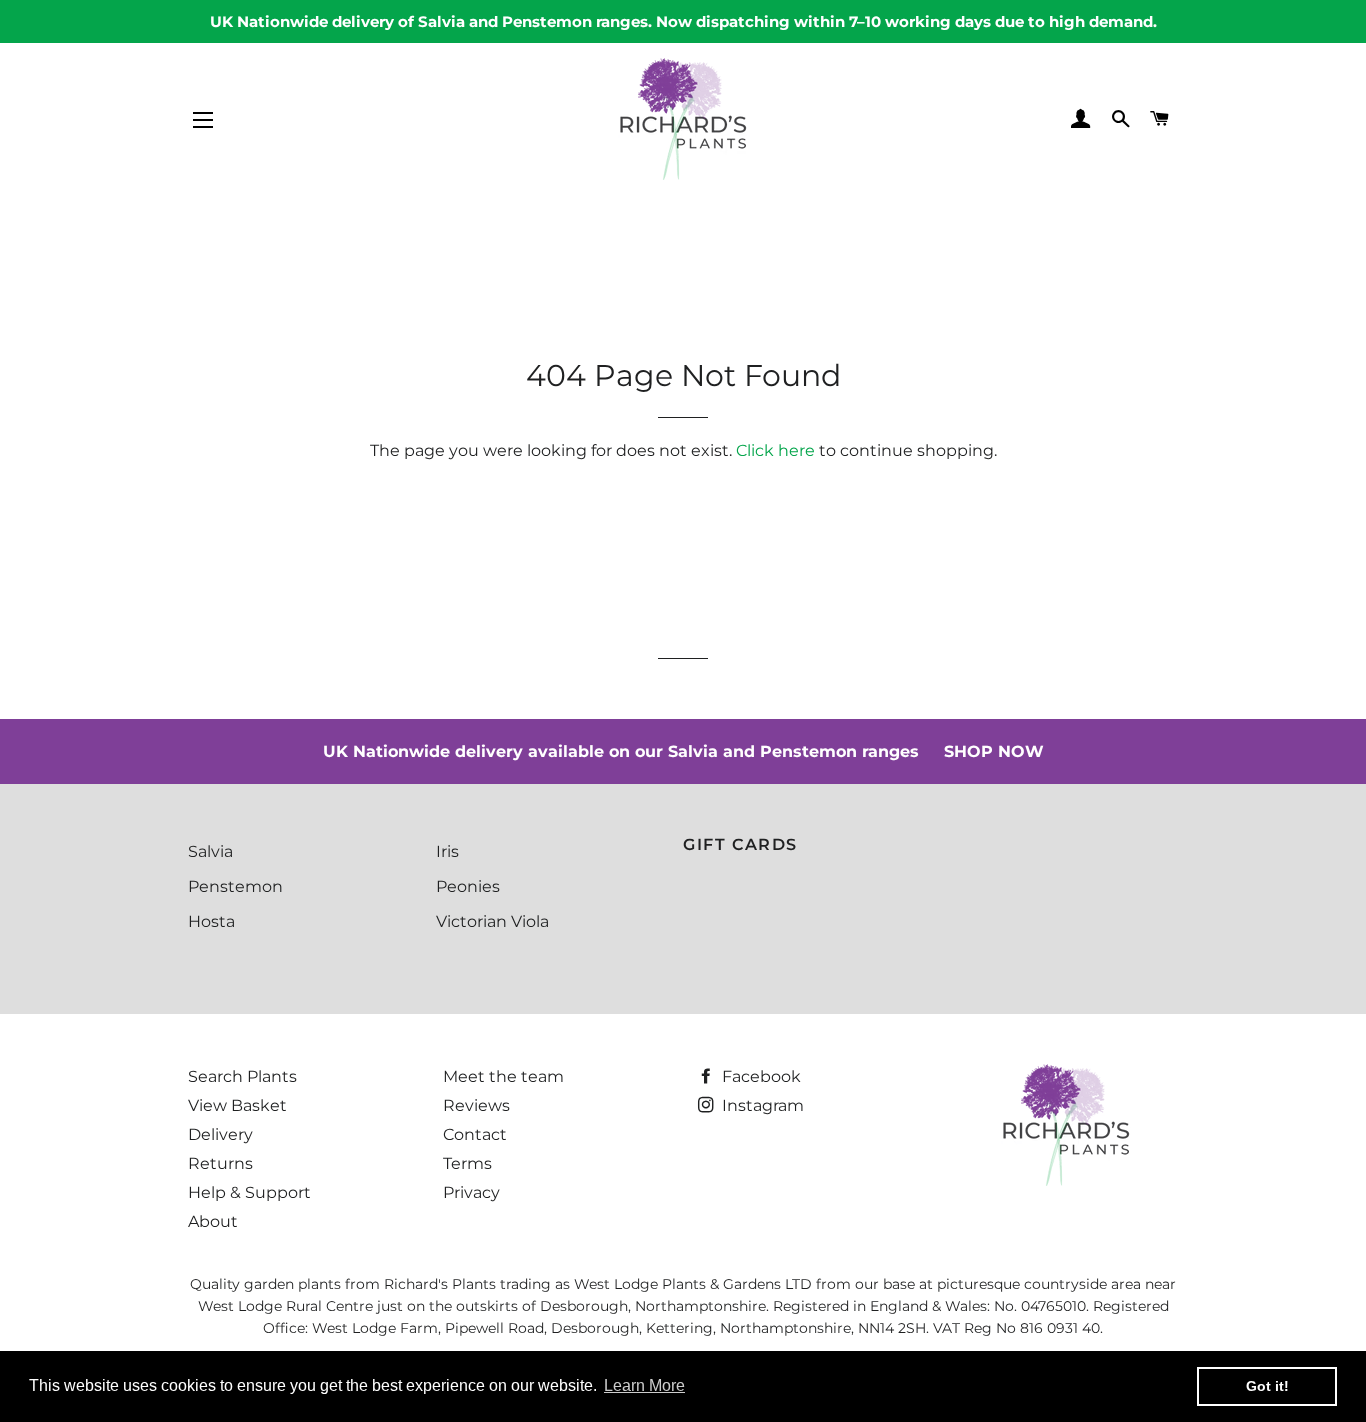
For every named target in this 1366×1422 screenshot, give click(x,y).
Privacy (471, 1192)
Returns (220, 1163)
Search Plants (242, 1076)
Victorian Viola (492, 921)
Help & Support (249, 1192)
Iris (447, 851)
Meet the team (503, 1076)
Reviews (476, 1105)
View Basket (237, 1105)
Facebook (759, 1076)
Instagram (761, 1105)
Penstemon (235, 886)
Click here (775, 450)
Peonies (468, 886)
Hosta (211, 921)
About (213, 1221)
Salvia (210, 851)
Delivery (220, 1134)
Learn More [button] (644, 1385)
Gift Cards (740, 844)
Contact (475, 1134)
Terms (467, 1163)
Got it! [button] (1267, 1386)
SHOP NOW (994, 751)
